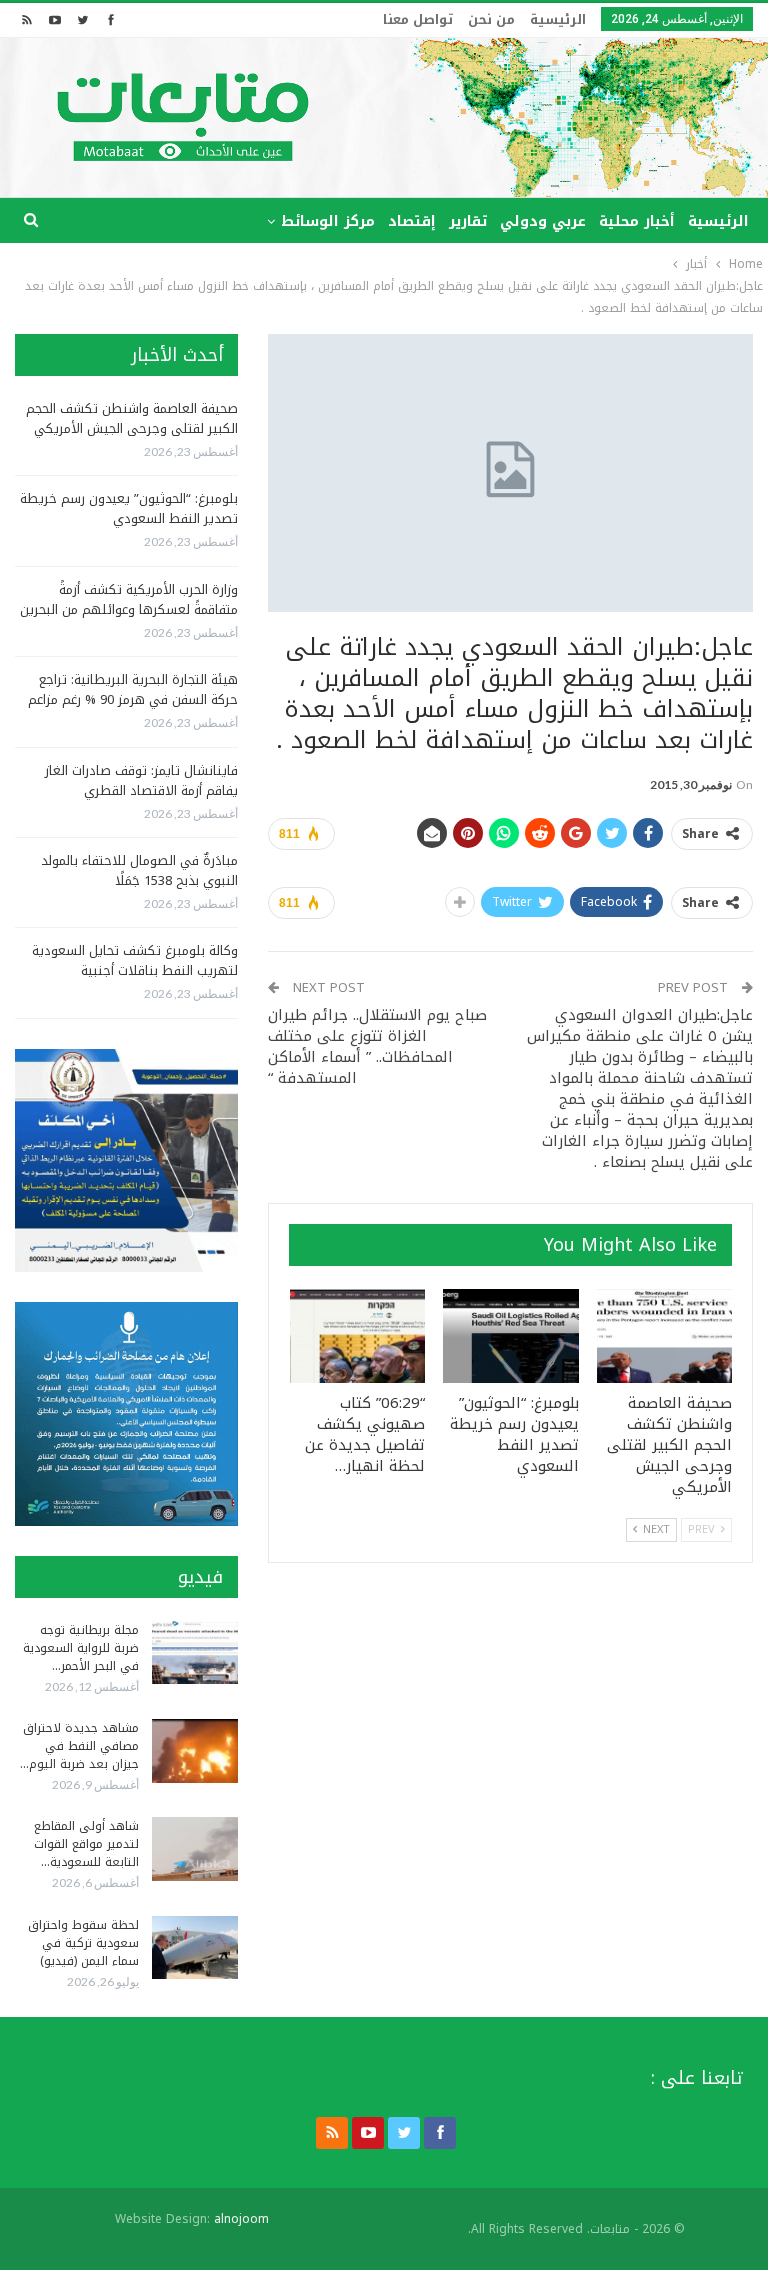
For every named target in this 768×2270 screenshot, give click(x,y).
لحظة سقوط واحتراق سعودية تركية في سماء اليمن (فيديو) (83, 1943)
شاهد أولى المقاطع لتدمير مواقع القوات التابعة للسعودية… (86, 1844)
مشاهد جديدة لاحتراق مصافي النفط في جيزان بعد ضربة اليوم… (79, 1746)
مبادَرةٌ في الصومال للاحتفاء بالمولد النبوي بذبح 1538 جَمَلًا (139, 870)
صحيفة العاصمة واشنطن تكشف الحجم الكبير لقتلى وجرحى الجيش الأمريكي (132, 418)
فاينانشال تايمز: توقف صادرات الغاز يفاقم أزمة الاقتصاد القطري (141, 780)
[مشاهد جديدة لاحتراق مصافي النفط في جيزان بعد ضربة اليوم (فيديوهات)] (195, 1751)
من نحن (491, 19)
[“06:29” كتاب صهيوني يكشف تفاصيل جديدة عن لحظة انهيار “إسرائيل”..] (358, 1336)
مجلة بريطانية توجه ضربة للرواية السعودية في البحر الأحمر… (81, 1648)
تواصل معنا (418, 19)
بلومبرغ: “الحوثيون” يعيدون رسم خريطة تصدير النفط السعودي (129, 508)
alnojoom (241, 2219)
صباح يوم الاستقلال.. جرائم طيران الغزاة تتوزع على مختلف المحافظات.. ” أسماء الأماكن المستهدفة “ (377, 1046)
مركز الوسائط (328, 221)
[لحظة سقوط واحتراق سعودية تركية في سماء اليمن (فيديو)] (195, 1948)
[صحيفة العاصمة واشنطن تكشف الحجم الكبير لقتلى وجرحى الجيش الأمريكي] (665, 1336)
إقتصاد (412, 221)
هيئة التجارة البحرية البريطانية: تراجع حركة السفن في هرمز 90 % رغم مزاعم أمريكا (133, 699)
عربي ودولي (543, 221)
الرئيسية (558, 19)
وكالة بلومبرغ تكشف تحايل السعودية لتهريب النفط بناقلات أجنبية (135, 960)
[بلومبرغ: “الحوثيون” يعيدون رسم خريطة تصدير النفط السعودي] (511, 1336)
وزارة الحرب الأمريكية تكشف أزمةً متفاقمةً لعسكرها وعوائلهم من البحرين (129, 599)
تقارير (468, 221)
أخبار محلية (637, 221)
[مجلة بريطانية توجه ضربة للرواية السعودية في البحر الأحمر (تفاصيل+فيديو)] (195, 1653)
